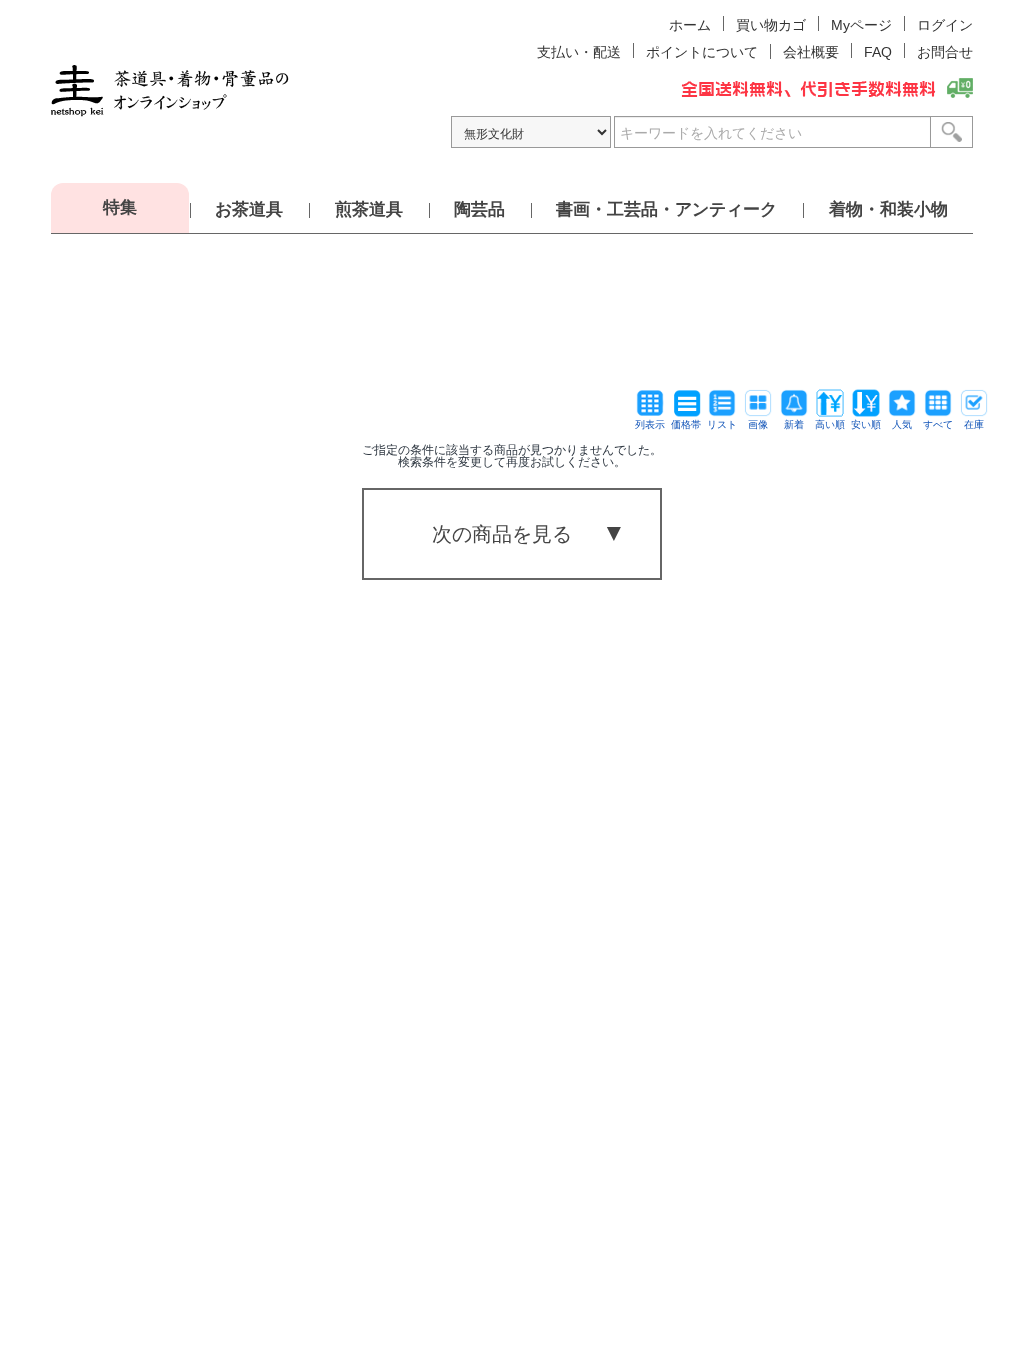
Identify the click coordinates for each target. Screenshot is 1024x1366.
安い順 (866, 424)
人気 (902, 424)
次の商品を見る (502, 534)
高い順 (830, 424)
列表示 (650, 424)
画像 (758, 424)
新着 (794, 424)
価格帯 (686, 424)
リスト (722, 424)
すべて (938, 424)
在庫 (974, 424)
